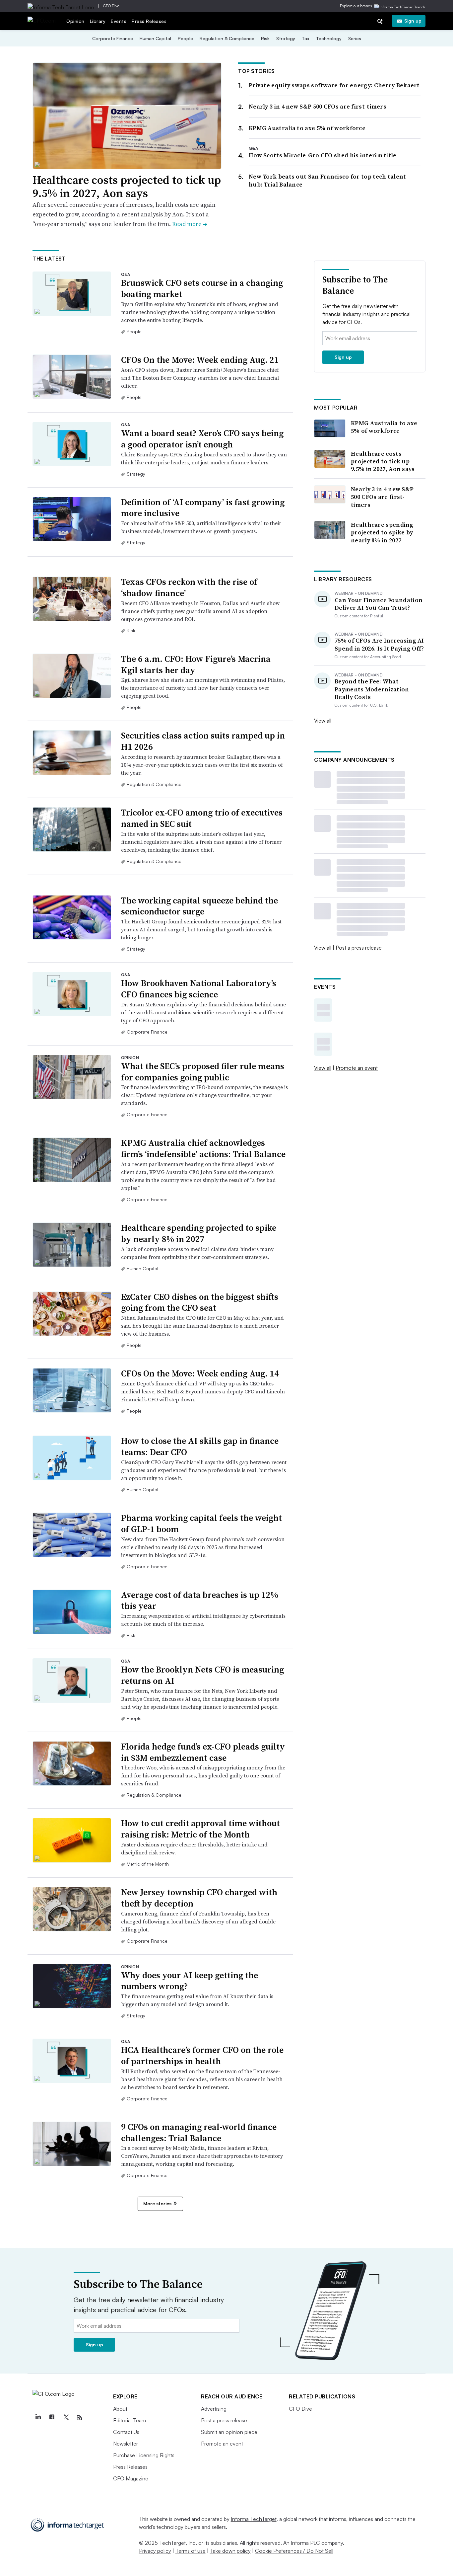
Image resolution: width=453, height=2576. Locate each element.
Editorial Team (129, 2420)
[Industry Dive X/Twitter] (66, 2417)
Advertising (214, 2409)
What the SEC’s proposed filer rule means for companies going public (203, 1072)
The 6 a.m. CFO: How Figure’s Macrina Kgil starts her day (196, 664)
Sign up (413, 21)
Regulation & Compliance (227, 38)
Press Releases (149, 21)
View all (323, 721)
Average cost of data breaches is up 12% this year (200, 1600)
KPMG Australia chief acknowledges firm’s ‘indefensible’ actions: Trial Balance (203, 1148)
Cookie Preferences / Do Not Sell (294, 2551)
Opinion (75, 21)
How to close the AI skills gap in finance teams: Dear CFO (200, 1446)
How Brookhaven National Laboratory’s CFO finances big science (199, 989)
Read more (190, 224)
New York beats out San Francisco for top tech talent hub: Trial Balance (327, 180)
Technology (329, 38)
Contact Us (126, 2432)
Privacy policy (155, 2551)
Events (119, 21)
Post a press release (359, 948)
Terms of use (191, 2551)
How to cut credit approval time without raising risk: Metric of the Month (200, 1829)
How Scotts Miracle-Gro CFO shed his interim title (323, 155)
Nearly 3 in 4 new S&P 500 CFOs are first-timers (318, 106)
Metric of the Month (148, 1864)
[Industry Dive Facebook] (52, 2417)
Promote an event (357, 1068)
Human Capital (155, 38)
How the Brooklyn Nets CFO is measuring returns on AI (202, 1675)
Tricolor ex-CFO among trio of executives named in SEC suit (202, 818)
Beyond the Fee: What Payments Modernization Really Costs (372, 689)
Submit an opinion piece (229, 2432)
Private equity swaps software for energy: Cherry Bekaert (334, 85)
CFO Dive (111, 6)
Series (355, 38)
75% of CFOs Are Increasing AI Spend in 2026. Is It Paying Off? (379, 644)
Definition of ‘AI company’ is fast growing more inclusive (203, 508)
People (185, 38)
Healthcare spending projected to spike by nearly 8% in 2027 (199, 1233)
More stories (157, 2203)
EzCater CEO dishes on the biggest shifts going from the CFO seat (200, 1302)
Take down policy (230, 2551)
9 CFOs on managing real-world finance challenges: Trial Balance (199, 2133)
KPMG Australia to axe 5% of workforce (307, 128)
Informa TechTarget (254, 2519)
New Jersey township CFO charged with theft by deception (199, 1898)
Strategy (286, 38)
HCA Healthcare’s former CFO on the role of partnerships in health (202, 2056)
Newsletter (126, 2444)
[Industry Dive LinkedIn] (38, 2417)
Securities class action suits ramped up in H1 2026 (203, 741)
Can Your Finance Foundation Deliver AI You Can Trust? (379, 604)
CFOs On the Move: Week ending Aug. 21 (200, 360)
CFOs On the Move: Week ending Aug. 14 (200, 1373)
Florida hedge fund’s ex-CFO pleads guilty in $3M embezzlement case (203, 1752)
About (120, 2409)
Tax (306, 38)
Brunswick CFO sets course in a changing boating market (202, 288)
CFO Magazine (131, 2478)
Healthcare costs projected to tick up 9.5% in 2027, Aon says (127, 187)
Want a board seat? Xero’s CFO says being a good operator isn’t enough (202, 439)
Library (98, 21)
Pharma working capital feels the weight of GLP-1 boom (201, 1523)
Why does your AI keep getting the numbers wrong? (190, 1981)
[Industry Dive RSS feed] (80, 2417)
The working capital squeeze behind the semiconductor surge (199, 906)
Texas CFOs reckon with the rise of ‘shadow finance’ (189, 587)
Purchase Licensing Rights (144, 2455)
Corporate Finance (113, 38)
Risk (265, 38)
